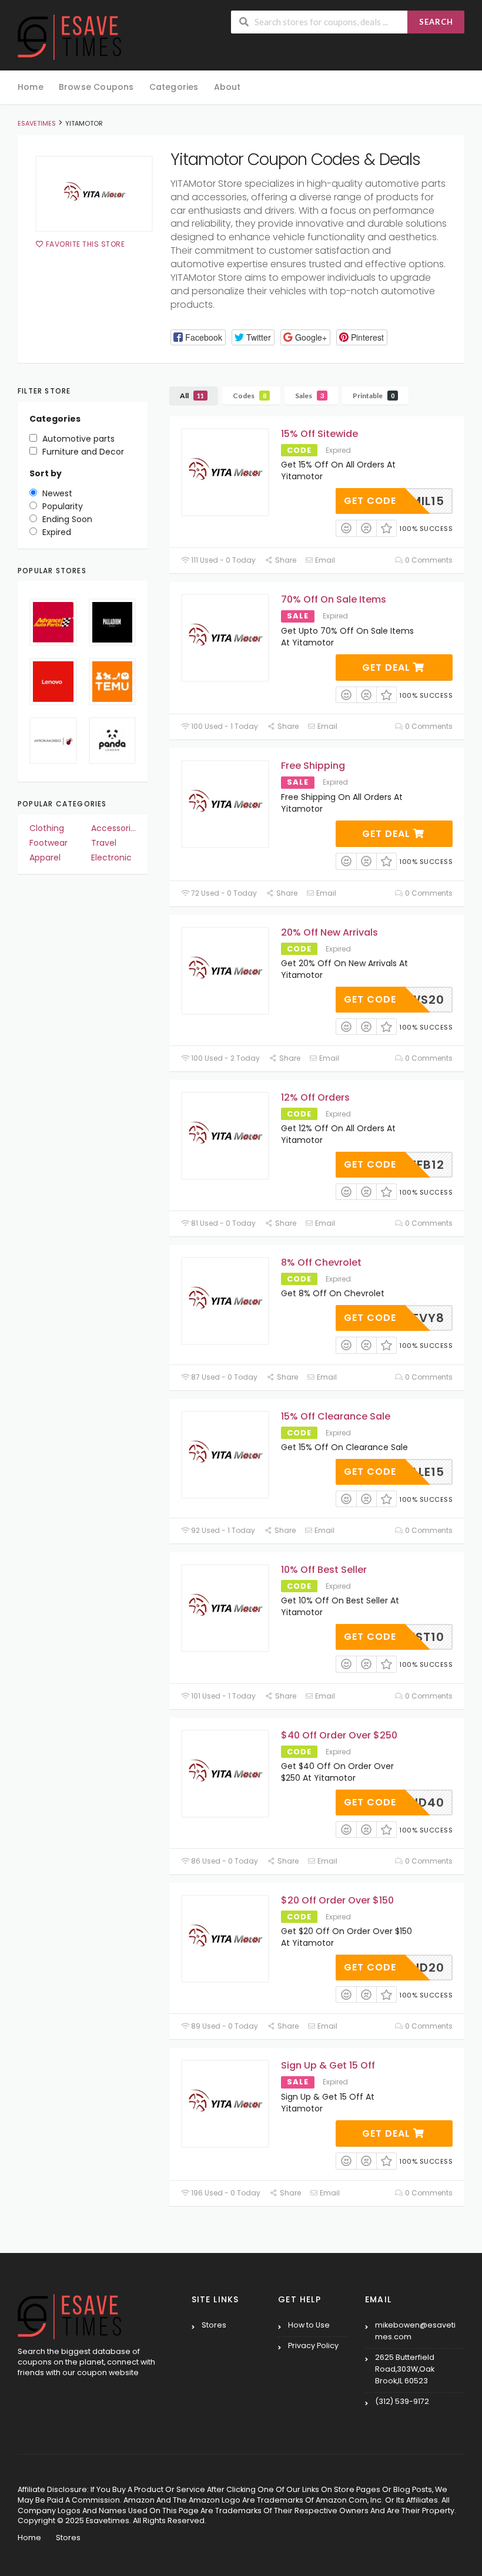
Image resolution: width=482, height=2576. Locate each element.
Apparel (45, 857)
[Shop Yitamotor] (94, 194)
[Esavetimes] (69, 36)
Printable (374, 396)
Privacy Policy (313, 2345)
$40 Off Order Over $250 (339, 1735)
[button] (198, 337)
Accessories (114, 828)
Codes (250, 396)
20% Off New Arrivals (329, 932)
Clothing (47, 828)
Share (284, 560)
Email (324, 560)
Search (436, 22)
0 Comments (428, 560)
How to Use (309, 2325)
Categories (174, 87)
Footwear (48, 843)
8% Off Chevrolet (321, 1262)
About (227, 87)
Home (31, 87)
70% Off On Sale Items (334, 599)
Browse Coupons (96, 87)
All (192, 396)
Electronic (111, 857)
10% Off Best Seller (324, 1570)
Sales (309, 396)
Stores (214, 2325)
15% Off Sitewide (319, 434)
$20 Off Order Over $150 (337, 1900)
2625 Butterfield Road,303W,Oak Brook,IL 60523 (405, 2369)
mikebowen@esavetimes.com (415, 2331)
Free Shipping (313, 766)
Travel (104, 843)
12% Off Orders (315, 1097)
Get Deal (388, 667)
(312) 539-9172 (402, 2401)
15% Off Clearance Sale (336, 1416)
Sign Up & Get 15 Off (328, 2065)
